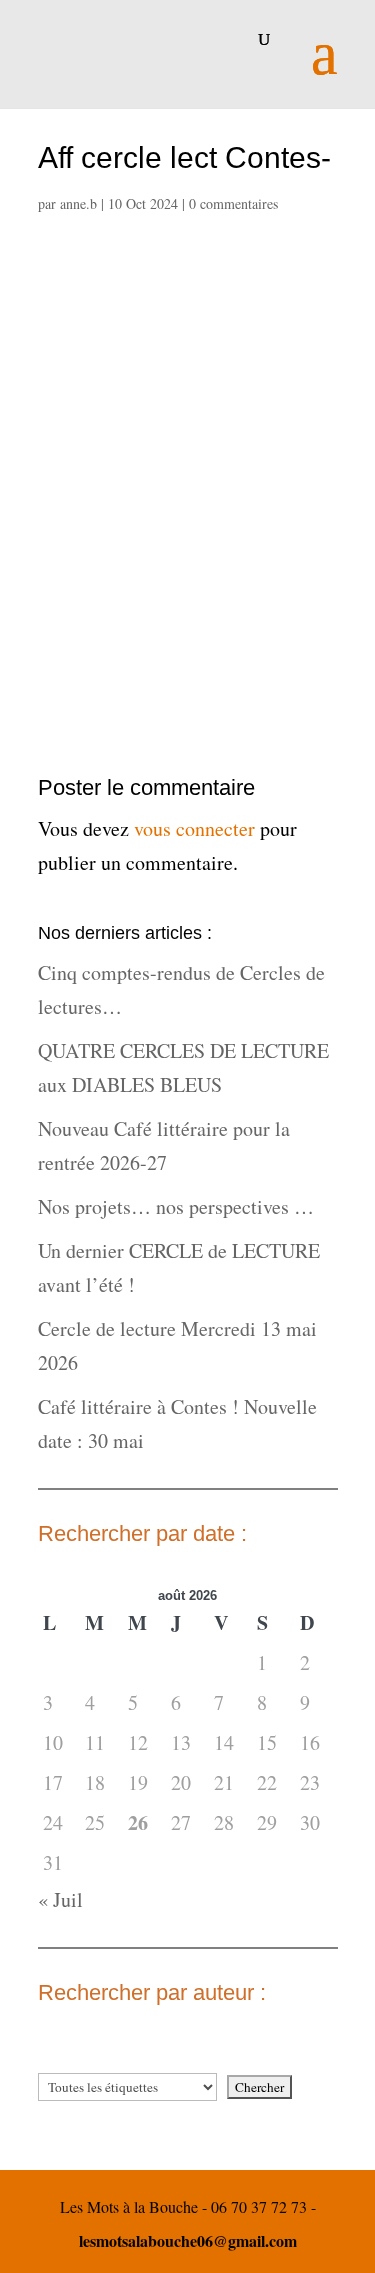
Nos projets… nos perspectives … (176, 1206)
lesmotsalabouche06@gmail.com (188, 2240)
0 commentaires (233, 203)
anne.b (78, 203)
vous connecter (194, 828)
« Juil (60, 1899)
